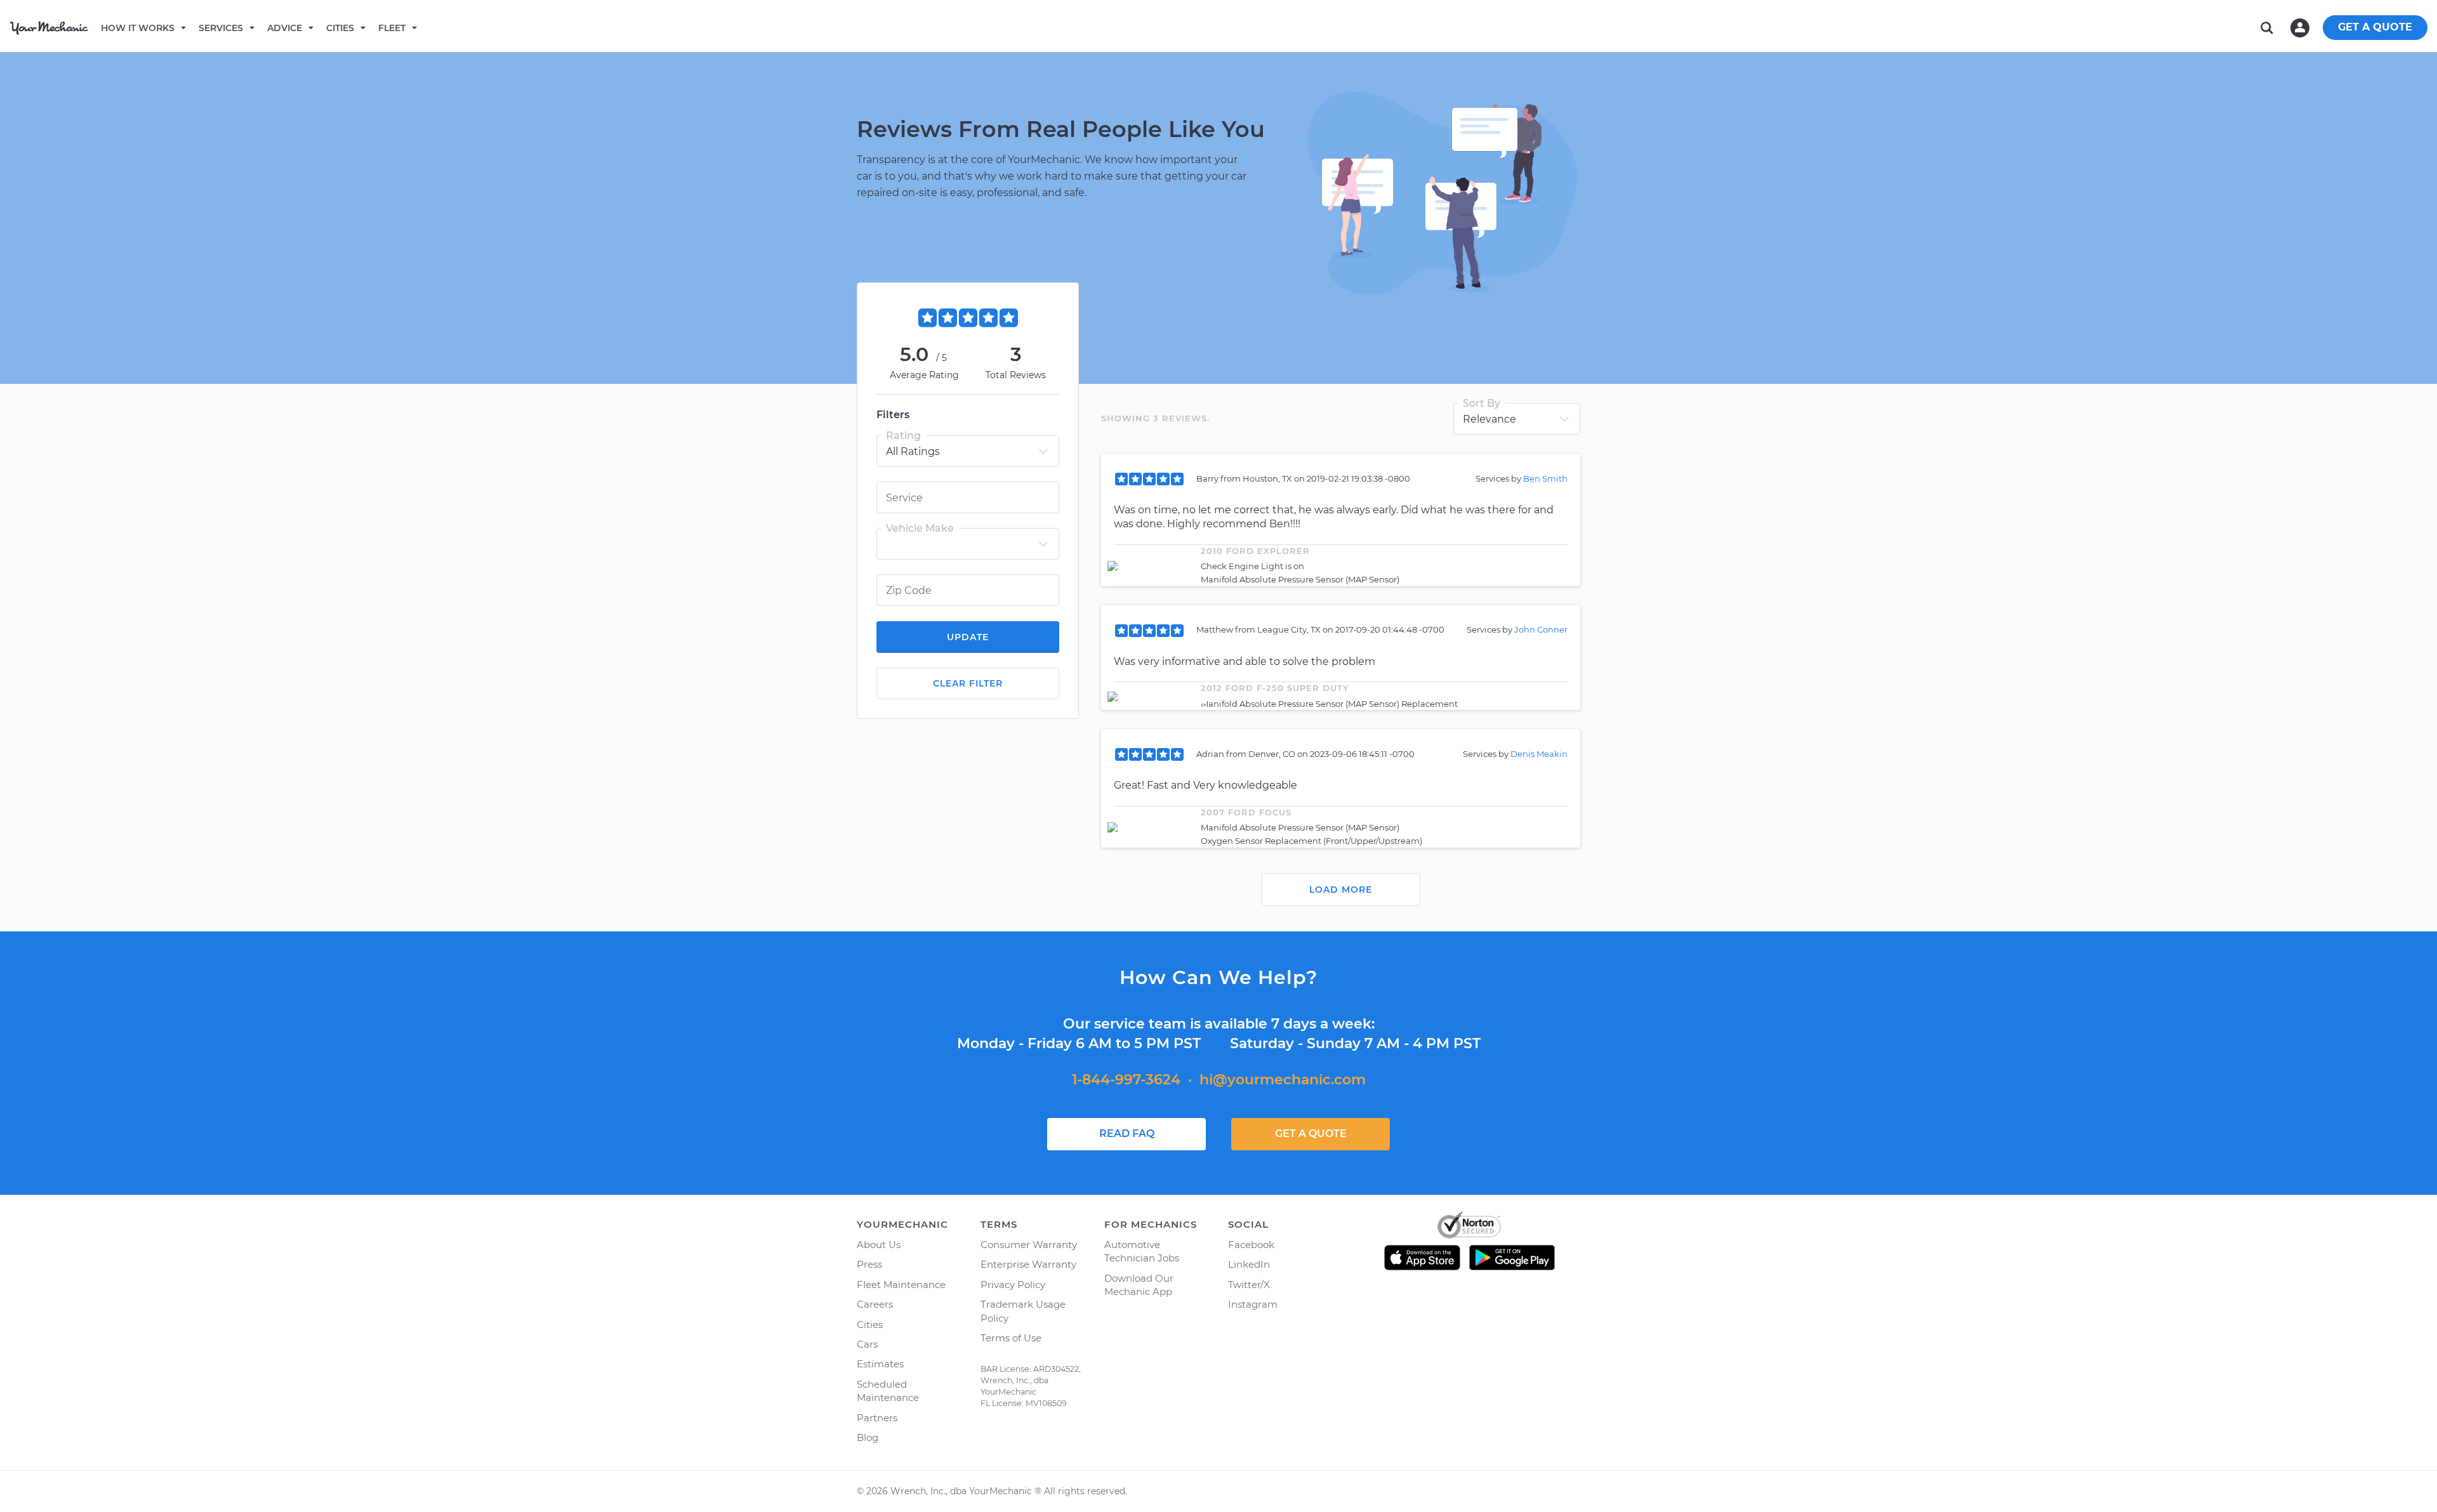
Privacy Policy (1013, 1285)
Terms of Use (1011, 1338)
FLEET (392, 28)
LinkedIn (1249, 1264)
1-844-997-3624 (1126, 1080)
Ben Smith (1545, 478)
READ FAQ (1127, 1134)
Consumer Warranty (1029, 1245)
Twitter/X (1249, 1285)
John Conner (1541, 629)
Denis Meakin (1539, 754)
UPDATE (968, 637)
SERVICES (221, 28)
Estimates (880, 1364)
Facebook (1251, 1245)
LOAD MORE (1341, 890)
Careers (875, 1304)
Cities (340, 28)
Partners (877, 1418)
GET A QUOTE (2375, 27)
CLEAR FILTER (968, 683)
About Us (879, 1245)
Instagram (1253, 1304)
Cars (867, 1344)
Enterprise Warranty (1028, 1264)
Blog (868, 1437)
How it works (138, 28)
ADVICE (285, 28)
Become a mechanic (480, 27)
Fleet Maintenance (901, 1285)
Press (869, 1264)
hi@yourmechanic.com (1283, 1080)
